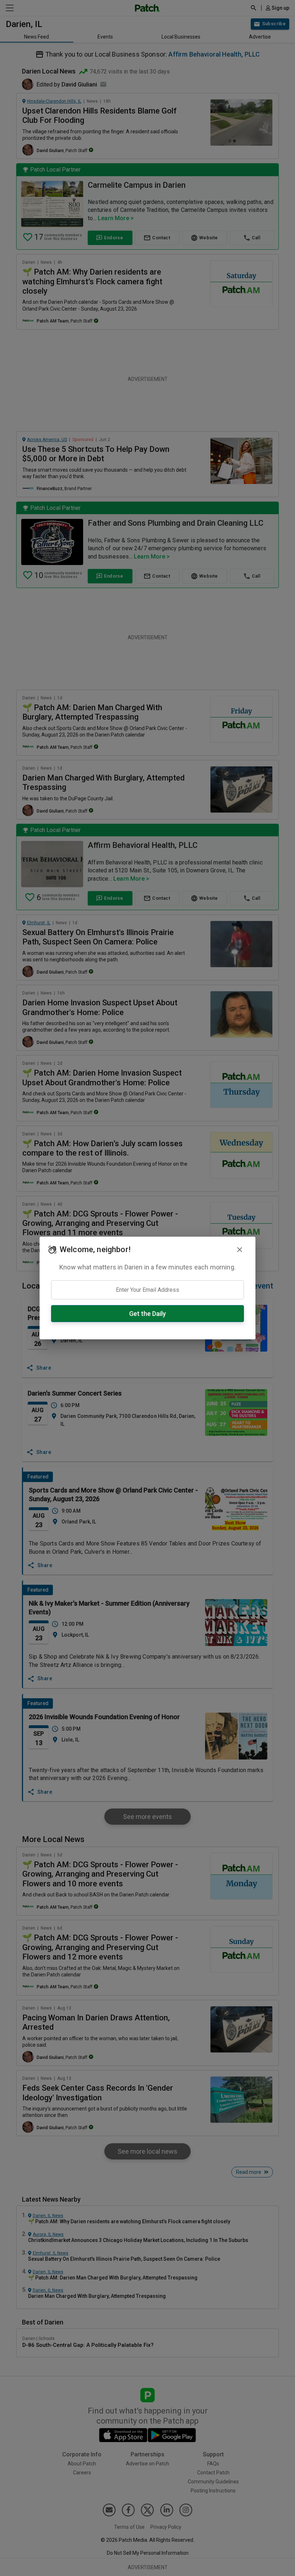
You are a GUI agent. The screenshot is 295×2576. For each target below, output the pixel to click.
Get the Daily (147, 1314)
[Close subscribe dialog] (240, 1250)
